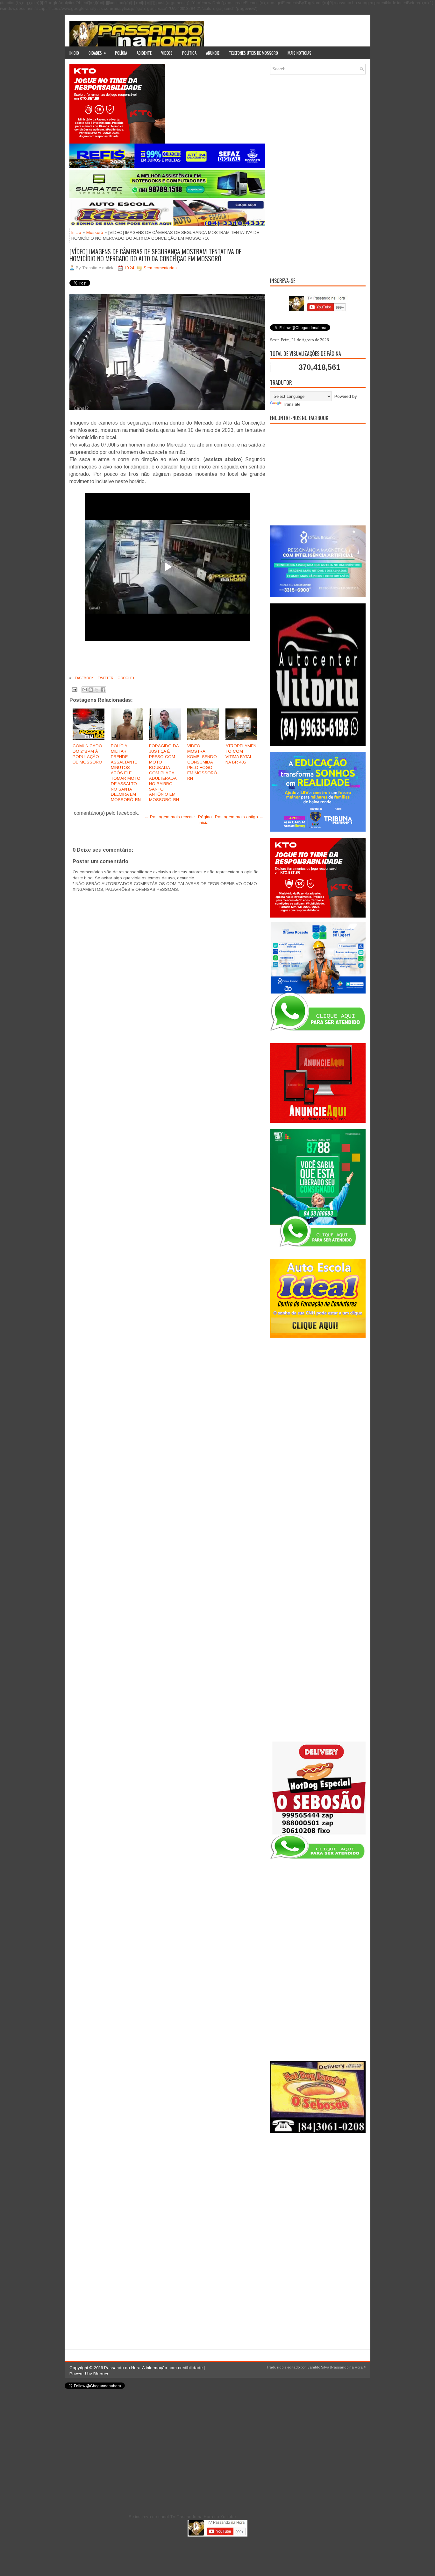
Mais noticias (300, 53)
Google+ (126, 678)
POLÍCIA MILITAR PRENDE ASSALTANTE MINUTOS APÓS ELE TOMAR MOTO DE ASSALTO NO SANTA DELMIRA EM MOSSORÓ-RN (126, 773)
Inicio (74, 53)
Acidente (144, 53)
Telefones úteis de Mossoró (253, 53)
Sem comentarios (160, 268)
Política (189, 53)
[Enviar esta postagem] (74, 689)
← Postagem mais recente (170, 817)
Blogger (101, 2374)
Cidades (97, 53)
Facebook (84, 678)
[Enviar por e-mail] (85, 690)
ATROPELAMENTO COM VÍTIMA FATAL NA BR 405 (241, 754)
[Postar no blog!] (91, 690)
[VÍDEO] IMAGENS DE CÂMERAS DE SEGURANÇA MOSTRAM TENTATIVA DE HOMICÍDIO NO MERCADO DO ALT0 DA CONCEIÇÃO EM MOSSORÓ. (155, 255)
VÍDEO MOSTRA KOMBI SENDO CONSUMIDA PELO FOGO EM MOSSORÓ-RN (203, 762)
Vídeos (167, 53)
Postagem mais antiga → (239, 817)
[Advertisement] (318, 175)
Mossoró (95, 232)
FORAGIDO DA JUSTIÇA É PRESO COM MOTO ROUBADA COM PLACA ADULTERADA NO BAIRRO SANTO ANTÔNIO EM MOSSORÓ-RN (164, 773)
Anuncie (213, 53)
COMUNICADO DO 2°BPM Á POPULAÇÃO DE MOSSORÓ (87, 754)
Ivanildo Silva (318, 2367)
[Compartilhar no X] (97, 690)
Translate (292, 404)
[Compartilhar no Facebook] (103, 690)
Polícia (121, 53)
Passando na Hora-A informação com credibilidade (153, 2368)
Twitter (105, 678)
